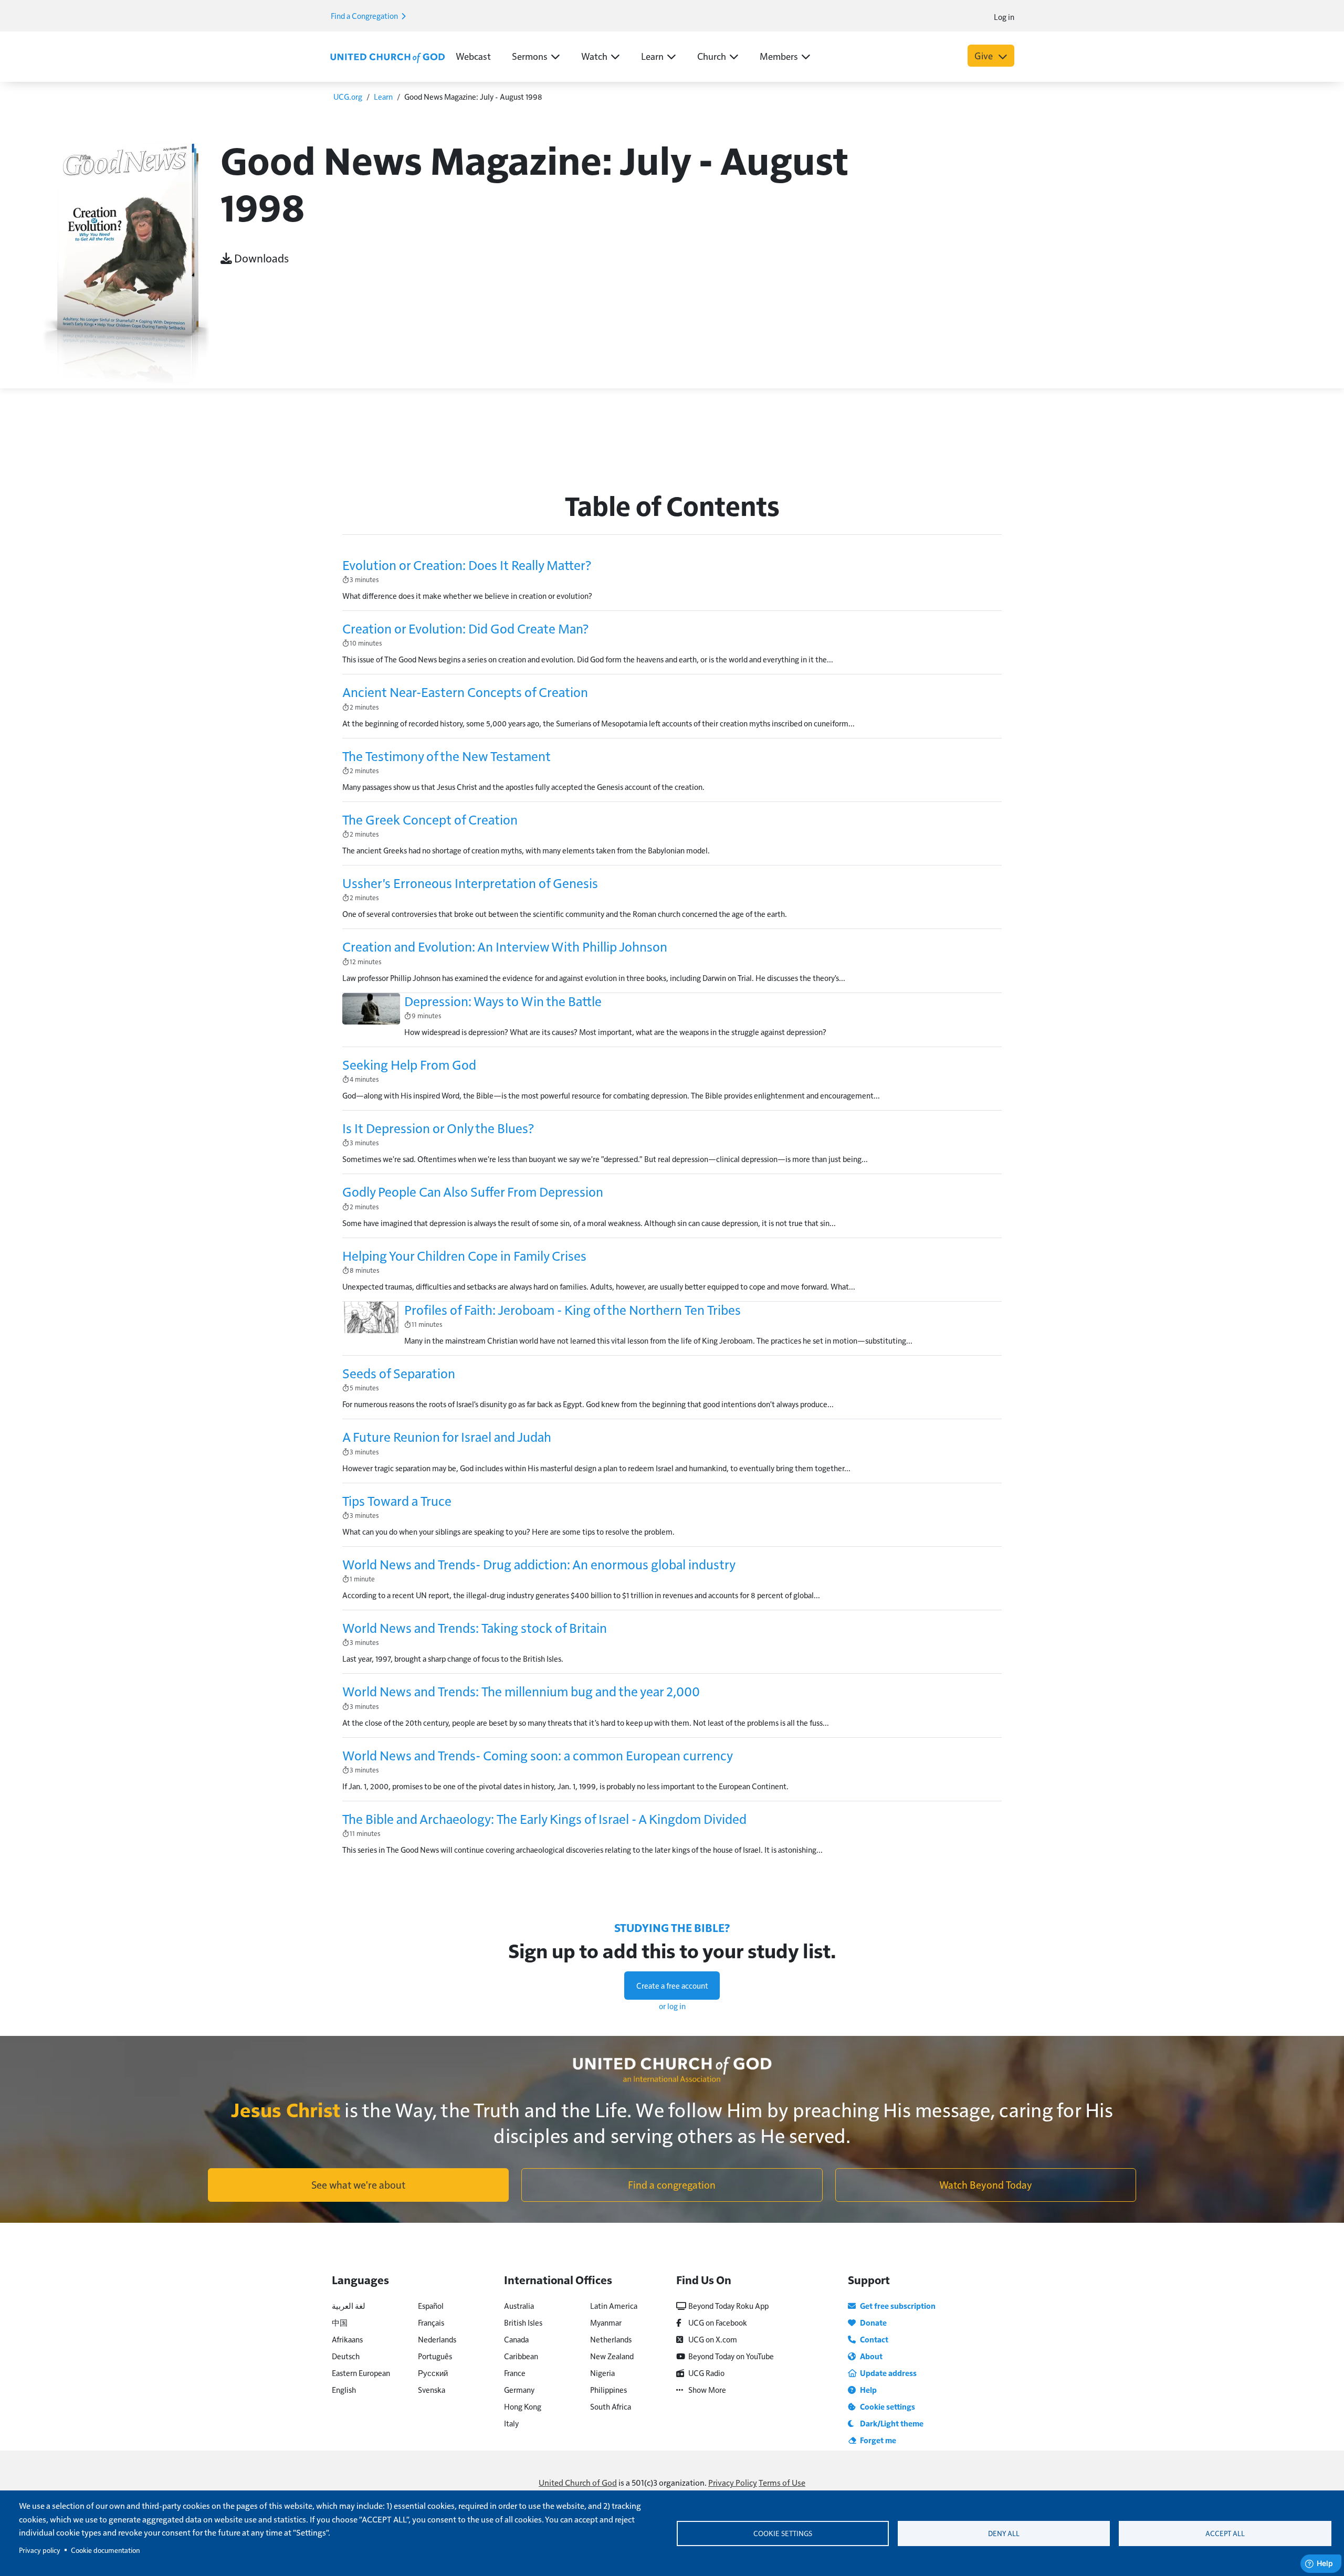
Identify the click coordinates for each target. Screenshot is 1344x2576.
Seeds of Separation (399, 1373)
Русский (433, 2373)
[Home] (387, 57)
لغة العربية (349, 2305)
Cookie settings (783, 2533)
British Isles (523, 2322)
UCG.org (348, 96)
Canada (516, 2339)
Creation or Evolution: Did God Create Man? (465, 628)
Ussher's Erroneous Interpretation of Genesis (470, 883)
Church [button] (712, 56)
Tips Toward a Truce (397, 1501)
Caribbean (521, 2356)
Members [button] (779, 56)
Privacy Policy (733, 2482)
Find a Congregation (365, 15)
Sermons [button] (530, 56)
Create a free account (672, 1985)
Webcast (473, 56)
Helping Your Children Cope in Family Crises (464, 1255)
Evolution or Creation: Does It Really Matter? (467, 565)
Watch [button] (594, 56)
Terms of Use (782, 2482)
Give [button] (985, 55)
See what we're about (358, 2184)
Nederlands (437, 2339)
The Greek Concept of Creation (430, 819)
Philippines (608, 2389)
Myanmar (606, 2322)
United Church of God (578, 2482)
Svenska (432, 2389)
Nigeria (602, 2373)
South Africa (611, 2406)
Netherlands (611, 2339)
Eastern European (361, 2373)
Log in (1004, 17)
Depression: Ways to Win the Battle (503, 1001)
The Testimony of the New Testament (447, 756)
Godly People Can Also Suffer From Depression (473, 1191)
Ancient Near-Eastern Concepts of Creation (465, 692)
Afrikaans (347, 2339)
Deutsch (346, 2356)
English (344, 2389)
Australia (519, 2305)
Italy (511, 2423)
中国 (340, 2322)
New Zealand (612, 2356)
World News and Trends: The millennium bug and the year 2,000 (521, 1691)
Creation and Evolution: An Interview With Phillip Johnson (505, 946)
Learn (383, 96)
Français (431, 2322)
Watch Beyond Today (986, 2184)
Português (435, 2356)
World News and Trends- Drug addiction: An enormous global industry (539, 1564)
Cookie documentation (105, 2550)
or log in (672, 2006)
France (515, 2373)
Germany (519, 2389)
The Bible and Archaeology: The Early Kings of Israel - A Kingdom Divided (544, 1819)
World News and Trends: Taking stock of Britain (475, 1628)
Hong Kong (523, 2406)
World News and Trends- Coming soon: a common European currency (538, 1755)
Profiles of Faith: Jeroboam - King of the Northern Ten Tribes (573, 1310)
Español (431, 2305)
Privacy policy (40, 2550)
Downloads (260, 258)
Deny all (1004, 2533)
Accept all (1225, 2533)
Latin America (614, 2305)
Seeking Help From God (409, 1064)
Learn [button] (652, 56)
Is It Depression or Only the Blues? (438, 1128)
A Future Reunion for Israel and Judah (447, 1437)
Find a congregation (672, 2184)
